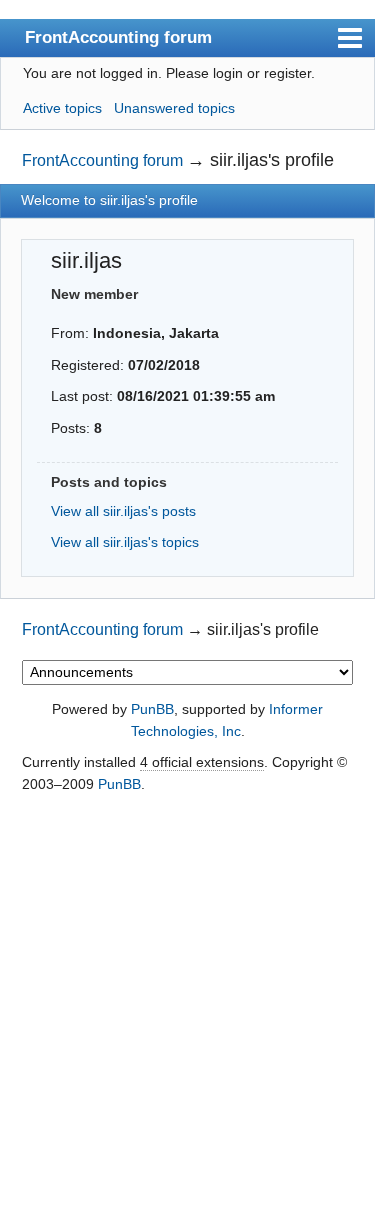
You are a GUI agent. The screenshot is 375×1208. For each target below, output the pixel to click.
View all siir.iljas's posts (123, 511)
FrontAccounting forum (118, 37)
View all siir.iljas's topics (125, 542)
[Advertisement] (187, 1002)
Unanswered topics (174, 108)
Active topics (62, 108)
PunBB (152, 709)
